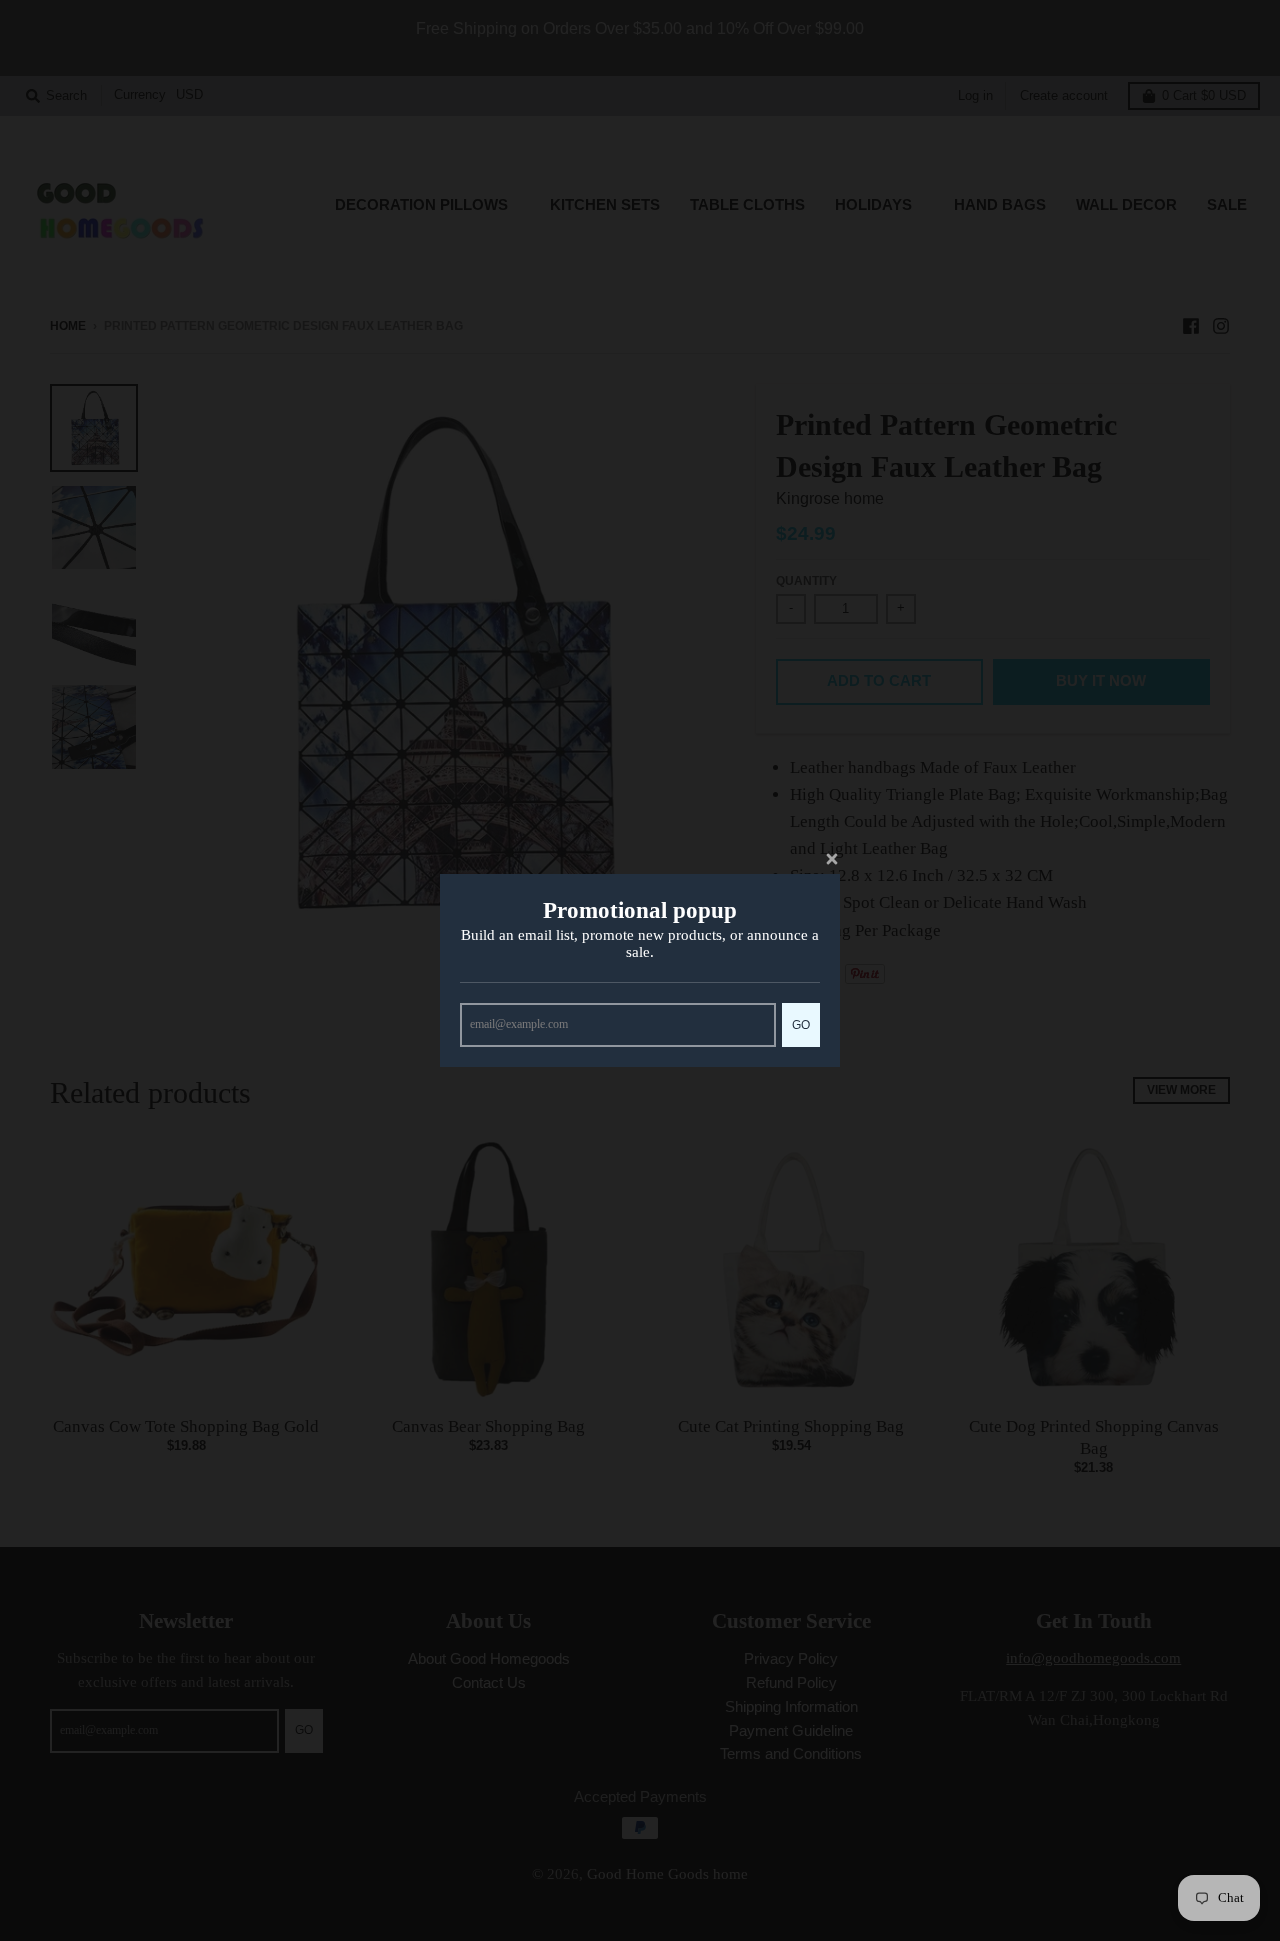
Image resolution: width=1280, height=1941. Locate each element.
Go (801, 1024)
